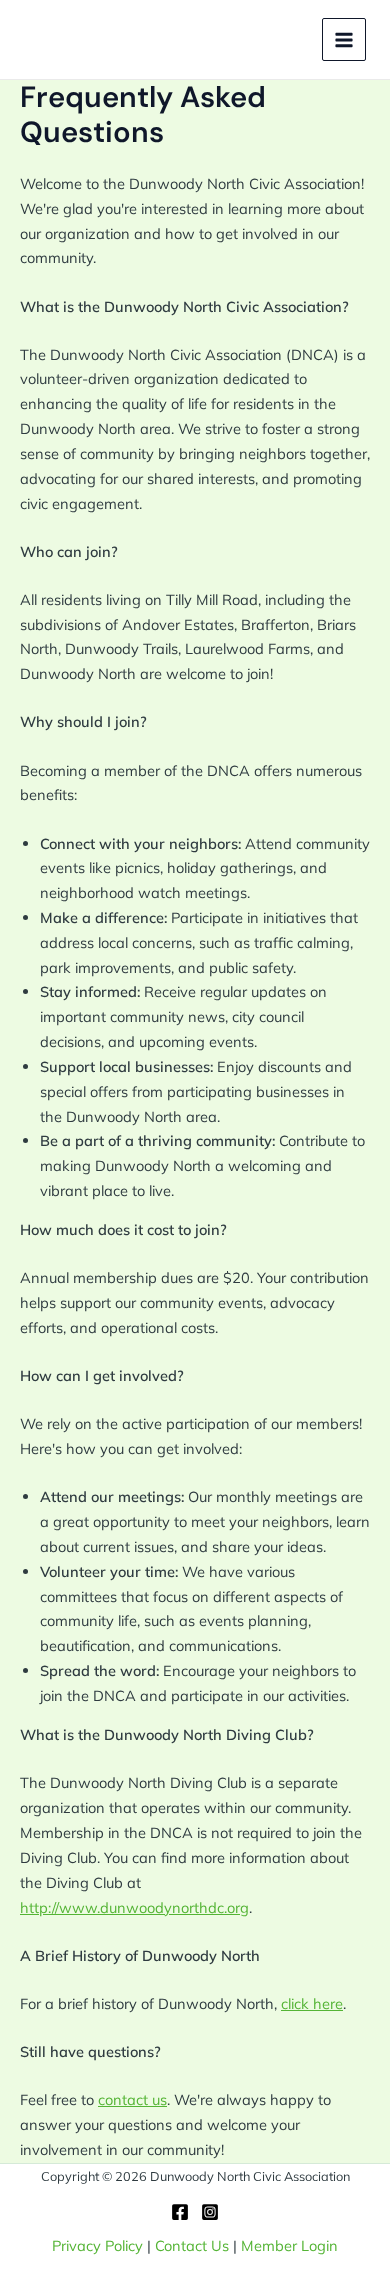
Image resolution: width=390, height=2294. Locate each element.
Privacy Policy (97, 2245)
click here (312, 2003)
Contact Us (192, 2245)
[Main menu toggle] (344, 40)
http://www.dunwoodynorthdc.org (134, 1907)
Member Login (289, 2245)
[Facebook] (180, 2212)
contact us (132, 2099)
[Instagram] (210, 2212)
